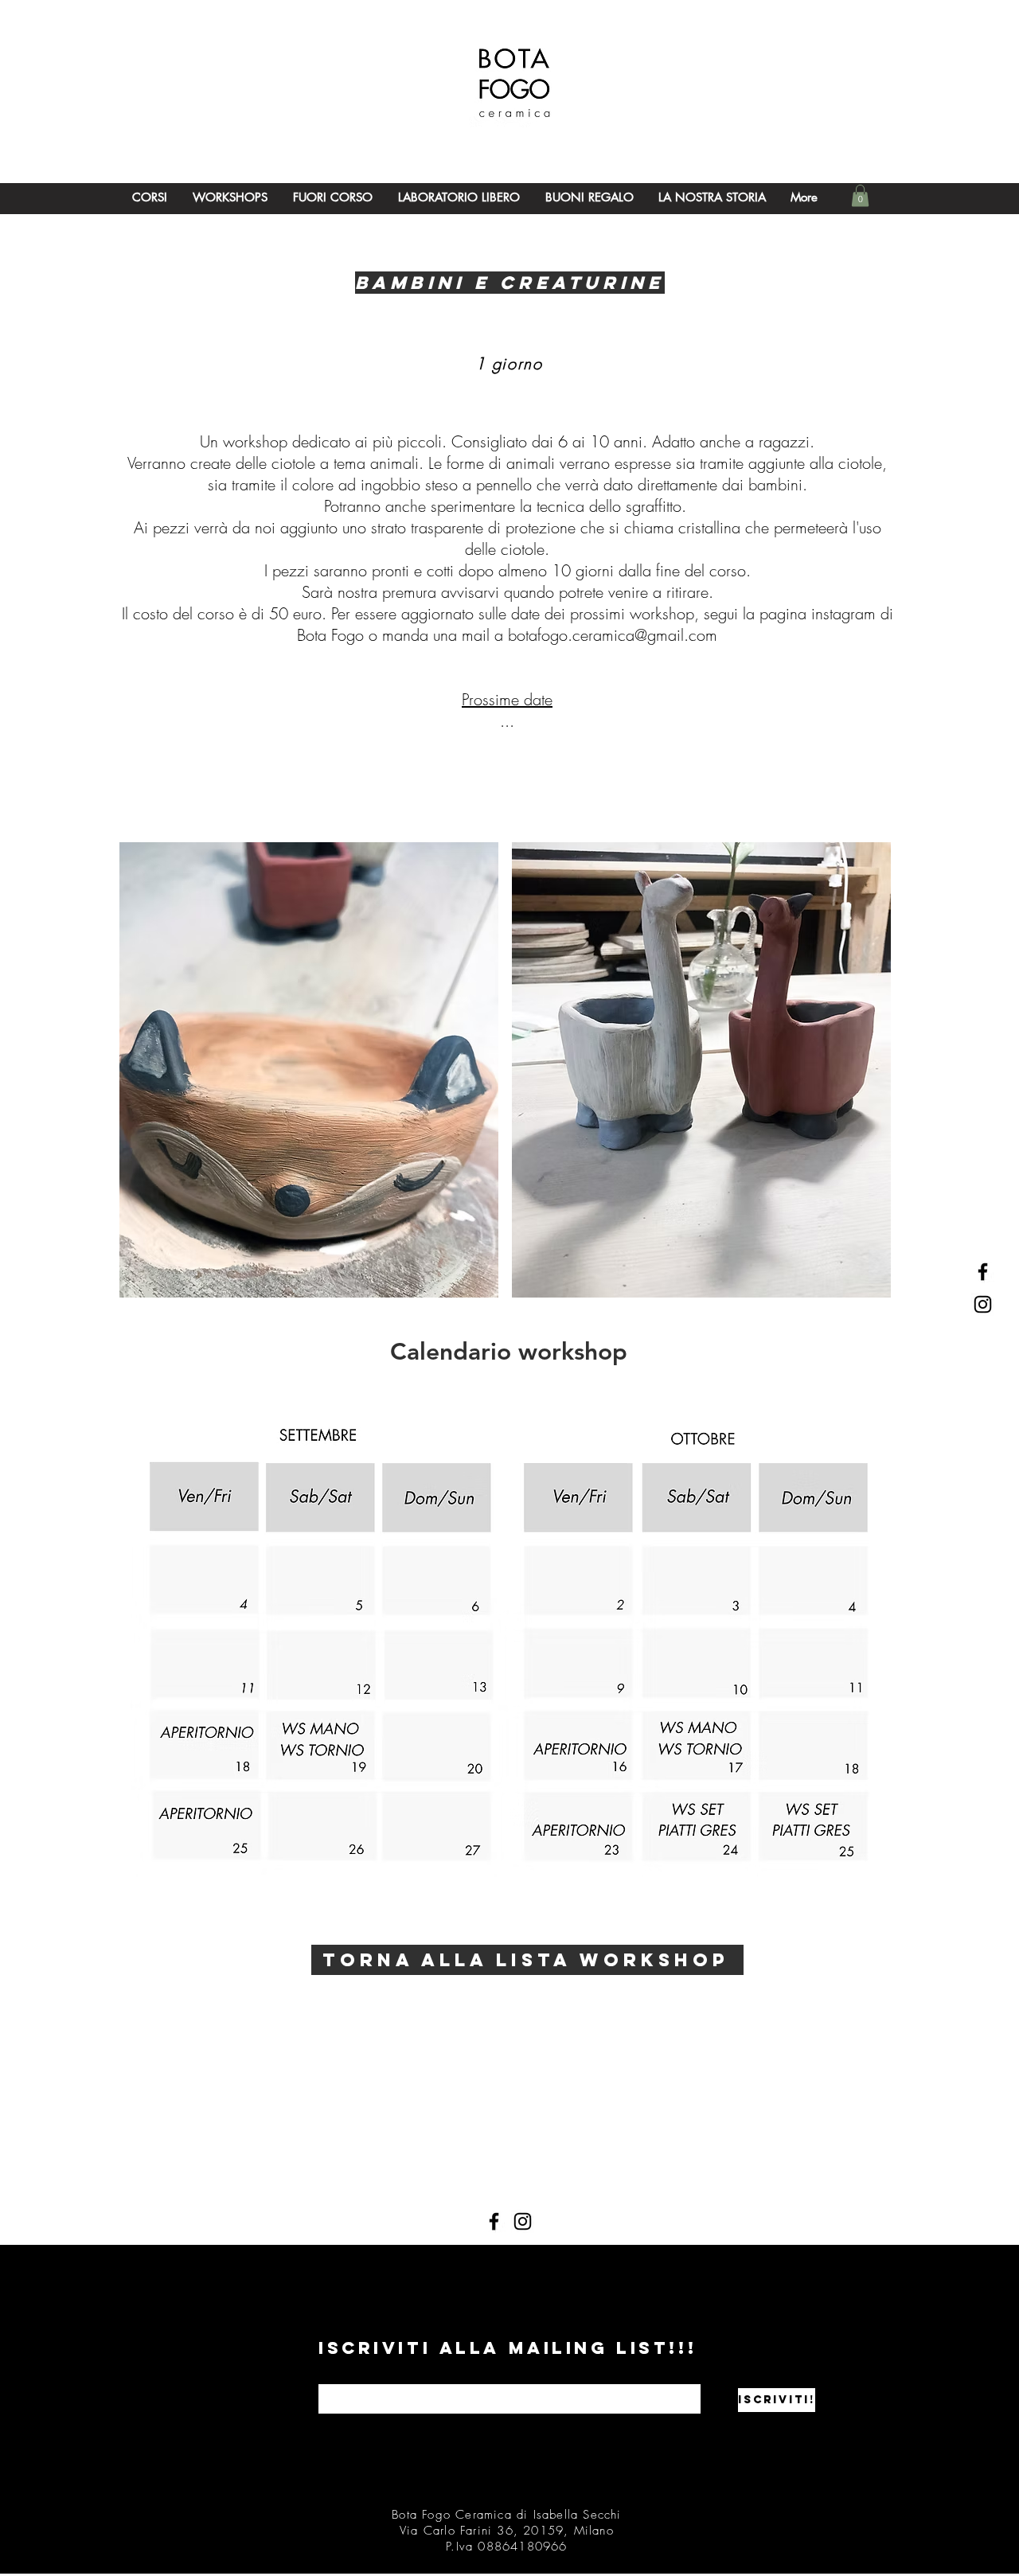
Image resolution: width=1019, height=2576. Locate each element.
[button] (860, 195)
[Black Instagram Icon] (983, 1304)
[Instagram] (523, 2221)
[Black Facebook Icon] (983, 1272)
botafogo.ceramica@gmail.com (613, 635)
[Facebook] (494, 2221)
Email (329, 2379)
